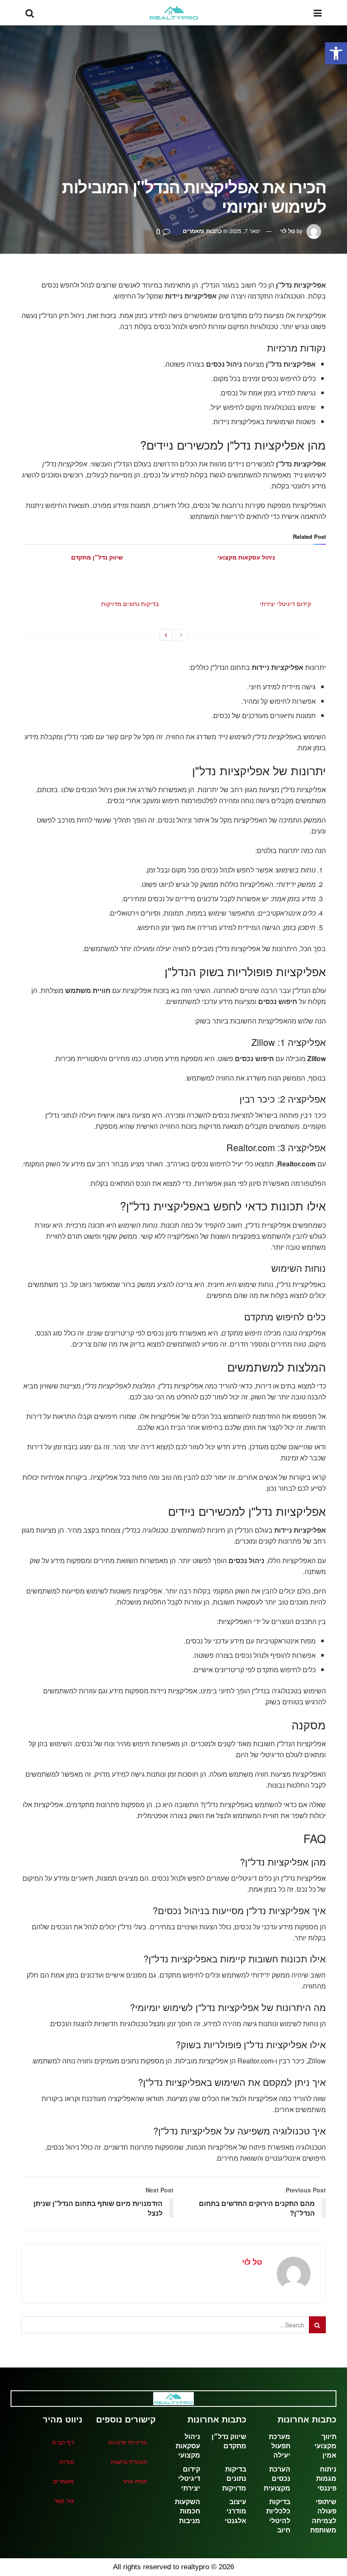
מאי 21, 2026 (105, 567)
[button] (336, 53)
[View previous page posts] (181, 635)
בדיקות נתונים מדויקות (130, 604)
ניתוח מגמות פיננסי (326, 2479)
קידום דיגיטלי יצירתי (285, 604)
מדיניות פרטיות (128, 2442)
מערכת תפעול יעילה (280, 2446)
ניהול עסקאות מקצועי (246, 557)
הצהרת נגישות (129, 2461)
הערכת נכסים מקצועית (277, 2479)
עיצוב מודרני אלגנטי (235, 2511)
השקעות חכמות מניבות (187, 2511)
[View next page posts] (166, 635)
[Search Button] (30, 13)
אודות (67, 2461)
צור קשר (64, 2500)
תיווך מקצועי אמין (325, 2446)
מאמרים (63, 2481)
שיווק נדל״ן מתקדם (97, 557)
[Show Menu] (318, 13)
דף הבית (63, 2442)
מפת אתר (135, 2481)
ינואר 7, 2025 (245, 231)
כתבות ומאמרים (202, 231)
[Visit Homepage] (174, 13)
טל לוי (288, 231)
